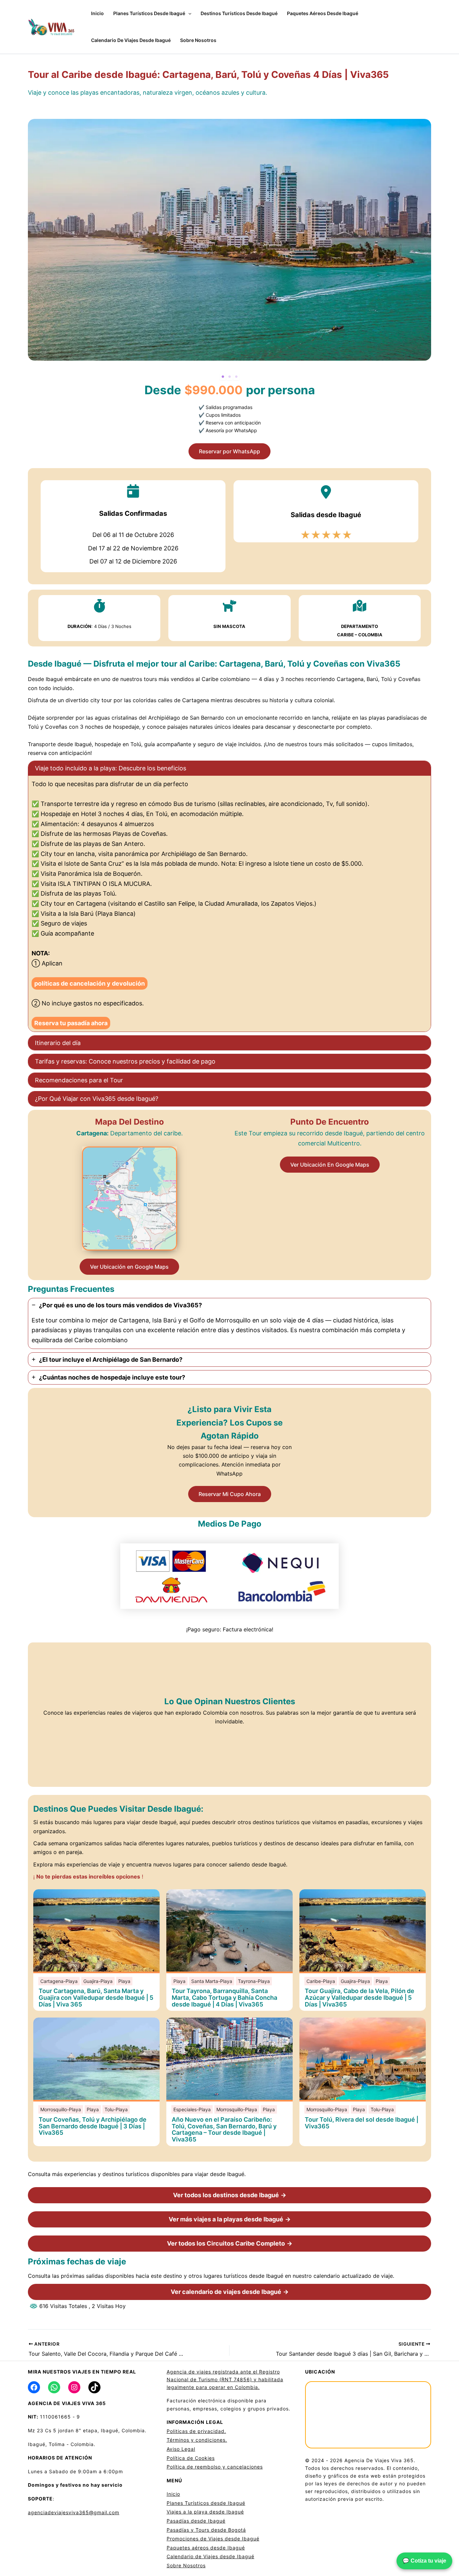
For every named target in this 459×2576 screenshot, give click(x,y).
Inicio (97, 13)
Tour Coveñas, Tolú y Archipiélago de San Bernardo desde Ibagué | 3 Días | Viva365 (93, 2126)
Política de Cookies (191, 2458)
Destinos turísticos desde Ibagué (239, 13)
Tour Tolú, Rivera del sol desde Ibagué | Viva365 (362, 2123)
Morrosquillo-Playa (61, 2109)
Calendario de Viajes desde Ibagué (131, 40)
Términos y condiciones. (197, 2440)
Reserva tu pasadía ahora (71, 1023)
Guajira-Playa (98, 1981)
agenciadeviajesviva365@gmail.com (74, 2512)
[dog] (229, 606)
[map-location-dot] (360, 606)
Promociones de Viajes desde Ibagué (213, 2539)
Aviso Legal (181, 2449)
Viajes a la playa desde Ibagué (205, 2512)
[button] (188, 13)
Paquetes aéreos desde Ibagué (323, 13)
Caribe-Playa (321, 1981)
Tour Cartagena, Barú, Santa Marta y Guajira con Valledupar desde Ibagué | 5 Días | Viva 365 (96, 1998)
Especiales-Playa (192, 2109)
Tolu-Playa (116, 2109)
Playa (124, 1981)
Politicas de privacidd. (196, 2431)
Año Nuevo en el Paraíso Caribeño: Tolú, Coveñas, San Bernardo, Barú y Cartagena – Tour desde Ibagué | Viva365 (224, 2130)
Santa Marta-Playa (212, 1981)
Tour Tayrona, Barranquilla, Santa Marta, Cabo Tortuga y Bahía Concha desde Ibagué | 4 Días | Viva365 (224, 1998)
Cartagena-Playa (59, 1981)
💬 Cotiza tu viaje (424, 2561)
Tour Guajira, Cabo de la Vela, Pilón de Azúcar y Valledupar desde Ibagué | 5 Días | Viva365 (360, 1998)
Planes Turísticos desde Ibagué (149, 13)
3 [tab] (236, 377)
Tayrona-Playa (254, 1981)
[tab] (229, 896)
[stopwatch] (99, 606)
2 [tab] (229, 377)
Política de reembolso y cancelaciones (215, 2467)
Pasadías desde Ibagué (196, 2521)
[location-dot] (326, 492)
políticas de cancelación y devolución (90, 983)
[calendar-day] (133, 491)
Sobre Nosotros (198, 40)
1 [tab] (223, 377)
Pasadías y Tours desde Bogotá (206, 2530)
